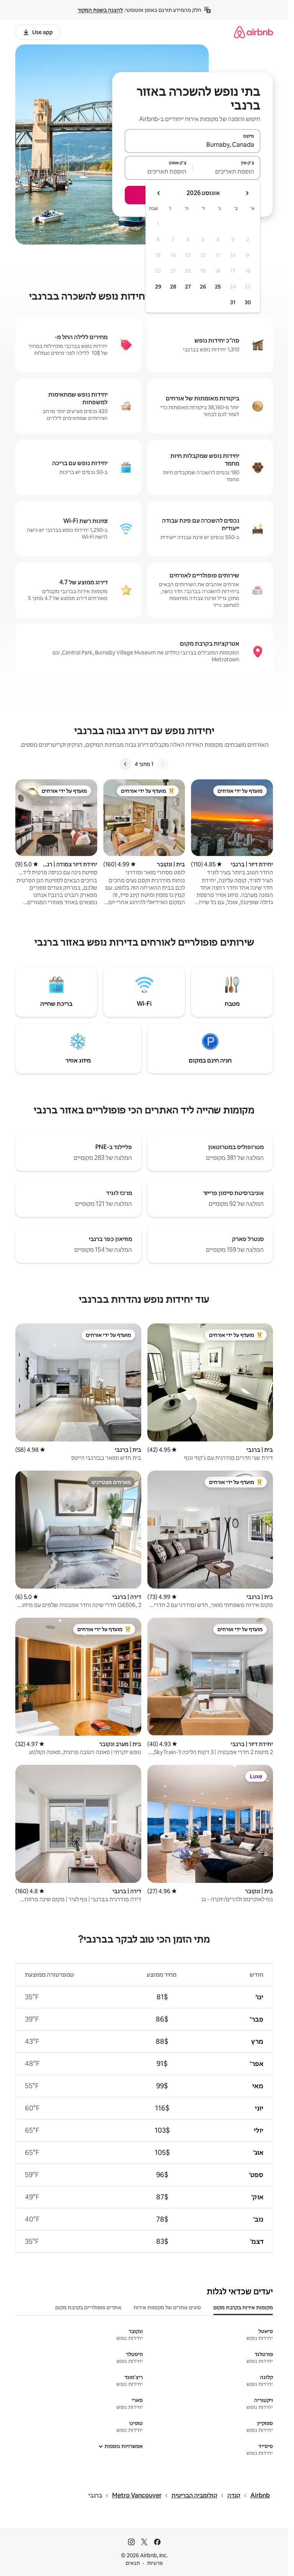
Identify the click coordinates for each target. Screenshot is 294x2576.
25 (218, 287)
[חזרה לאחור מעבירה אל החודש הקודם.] (247, 193)
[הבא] (126, 764)
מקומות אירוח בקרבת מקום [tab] (243, 2307)
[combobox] (193, 144)
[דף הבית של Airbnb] (253, 32)
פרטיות (155, 2563)
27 (188, 287)
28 (173, 287)
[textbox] (227, 171)
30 (248, 302)
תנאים (133, 2563)
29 (158, 287)
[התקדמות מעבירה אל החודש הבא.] (159, 193)
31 (233, 302)
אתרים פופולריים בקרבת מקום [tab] (88, 2307)
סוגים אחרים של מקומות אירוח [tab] (167, 2307)
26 (203, 287)
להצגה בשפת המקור (100, 10)
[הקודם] (163, 764)
